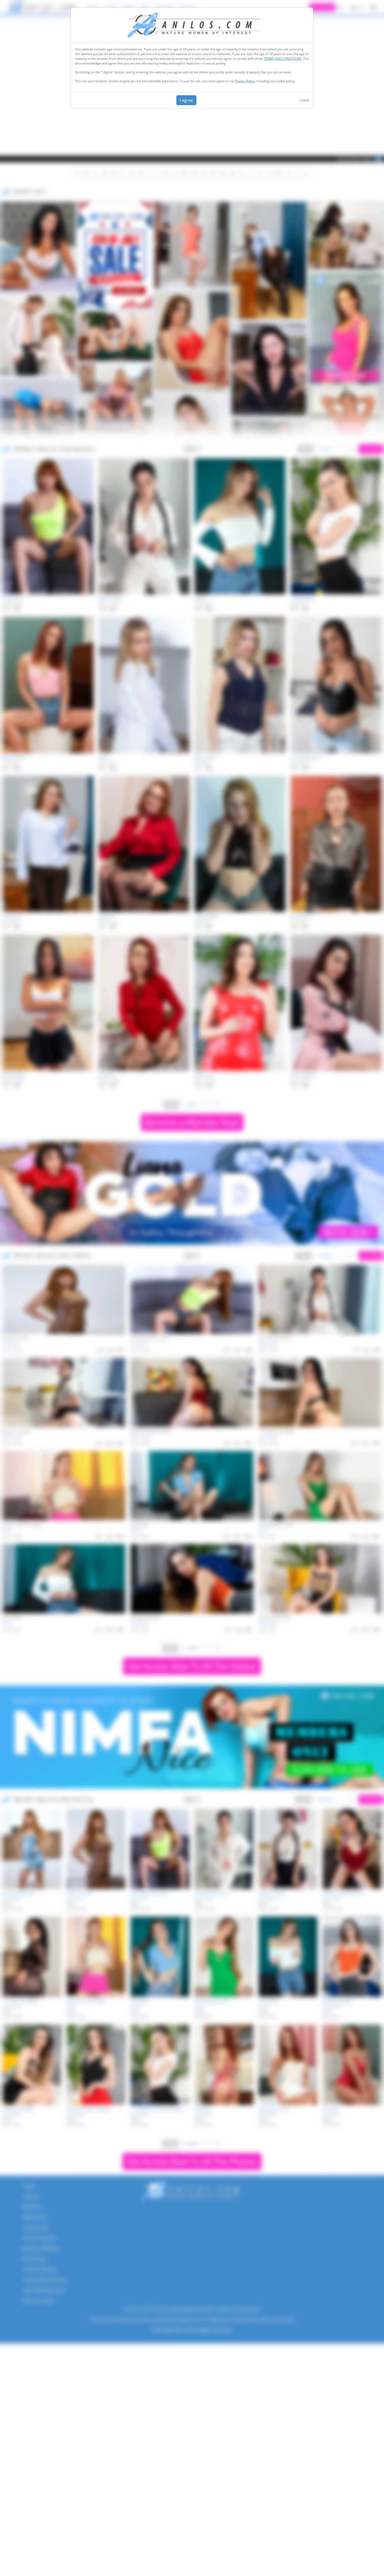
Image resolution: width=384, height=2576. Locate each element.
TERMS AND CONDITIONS (283, 59)
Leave (304, 100)
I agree (186, 100)
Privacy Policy (245, 81)
